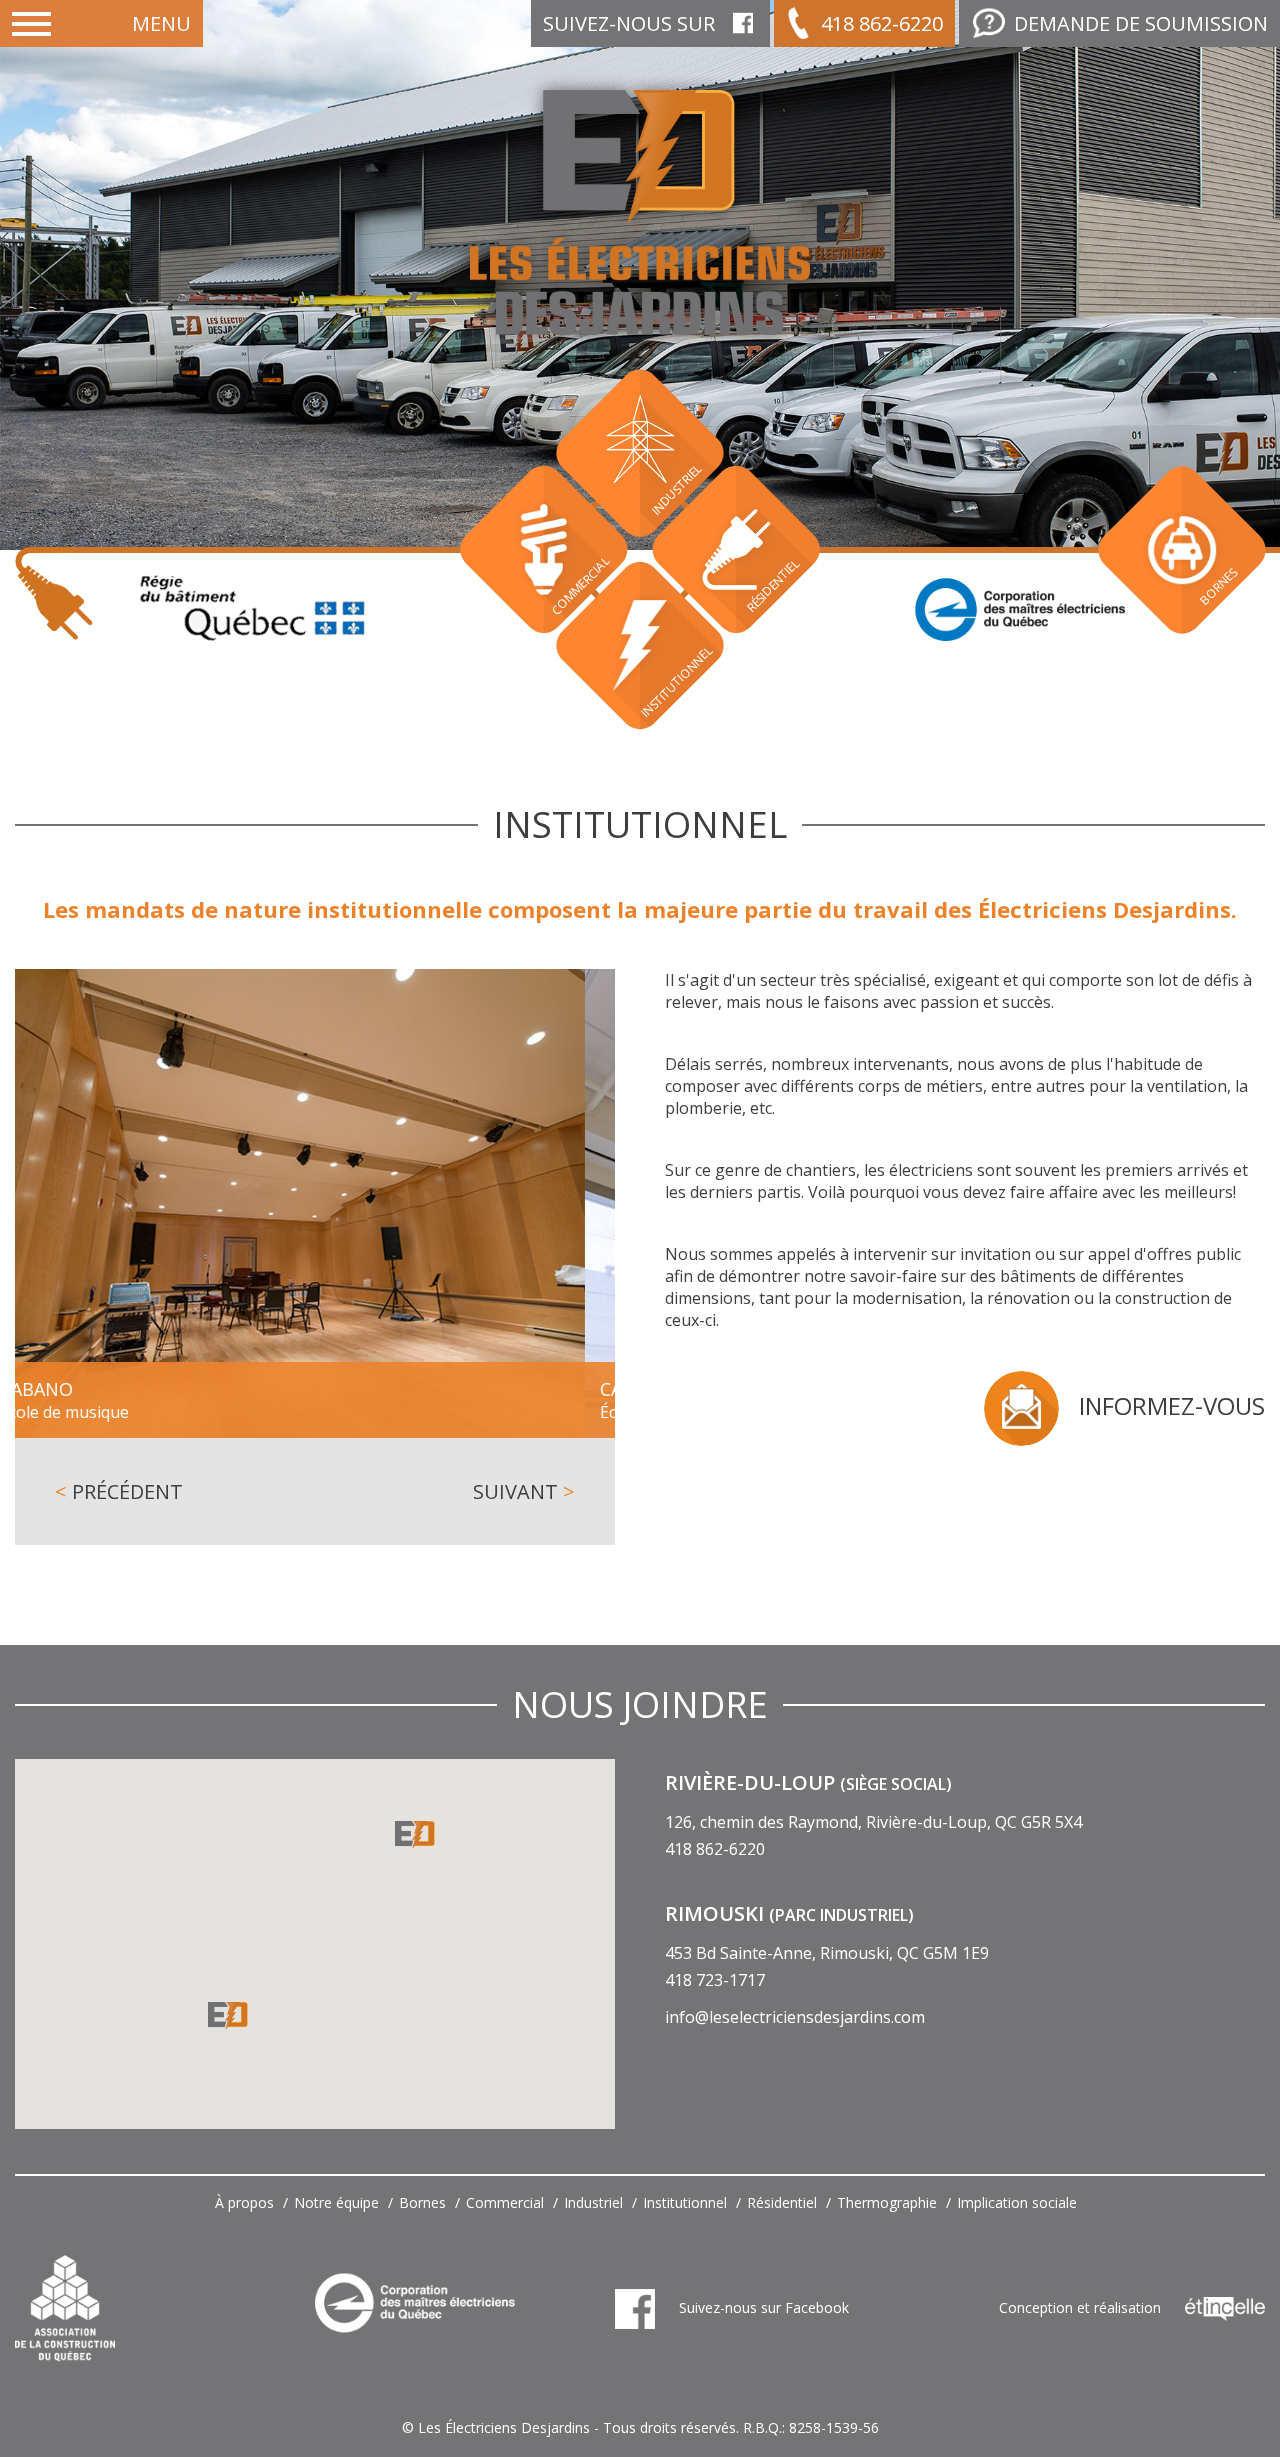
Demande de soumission (1141, 23)
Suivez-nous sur (629, 23)
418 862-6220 (882, 23)
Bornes (422, 2202)
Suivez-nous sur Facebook (762, 2307)
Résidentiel (782, 2202)
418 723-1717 (715, 1980)
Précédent (119, 1491)
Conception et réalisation (1082, 2307)
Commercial (505, 2202)
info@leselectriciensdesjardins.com (795, 2017)
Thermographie (887, 2202)
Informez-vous (1172, 1405)
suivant (524, 1491)
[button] (228, 2016)
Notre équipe (336, 2202)
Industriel (593, 2202)
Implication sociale (1017, 2202)
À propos (244, 2202)
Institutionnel (685, 2202)
